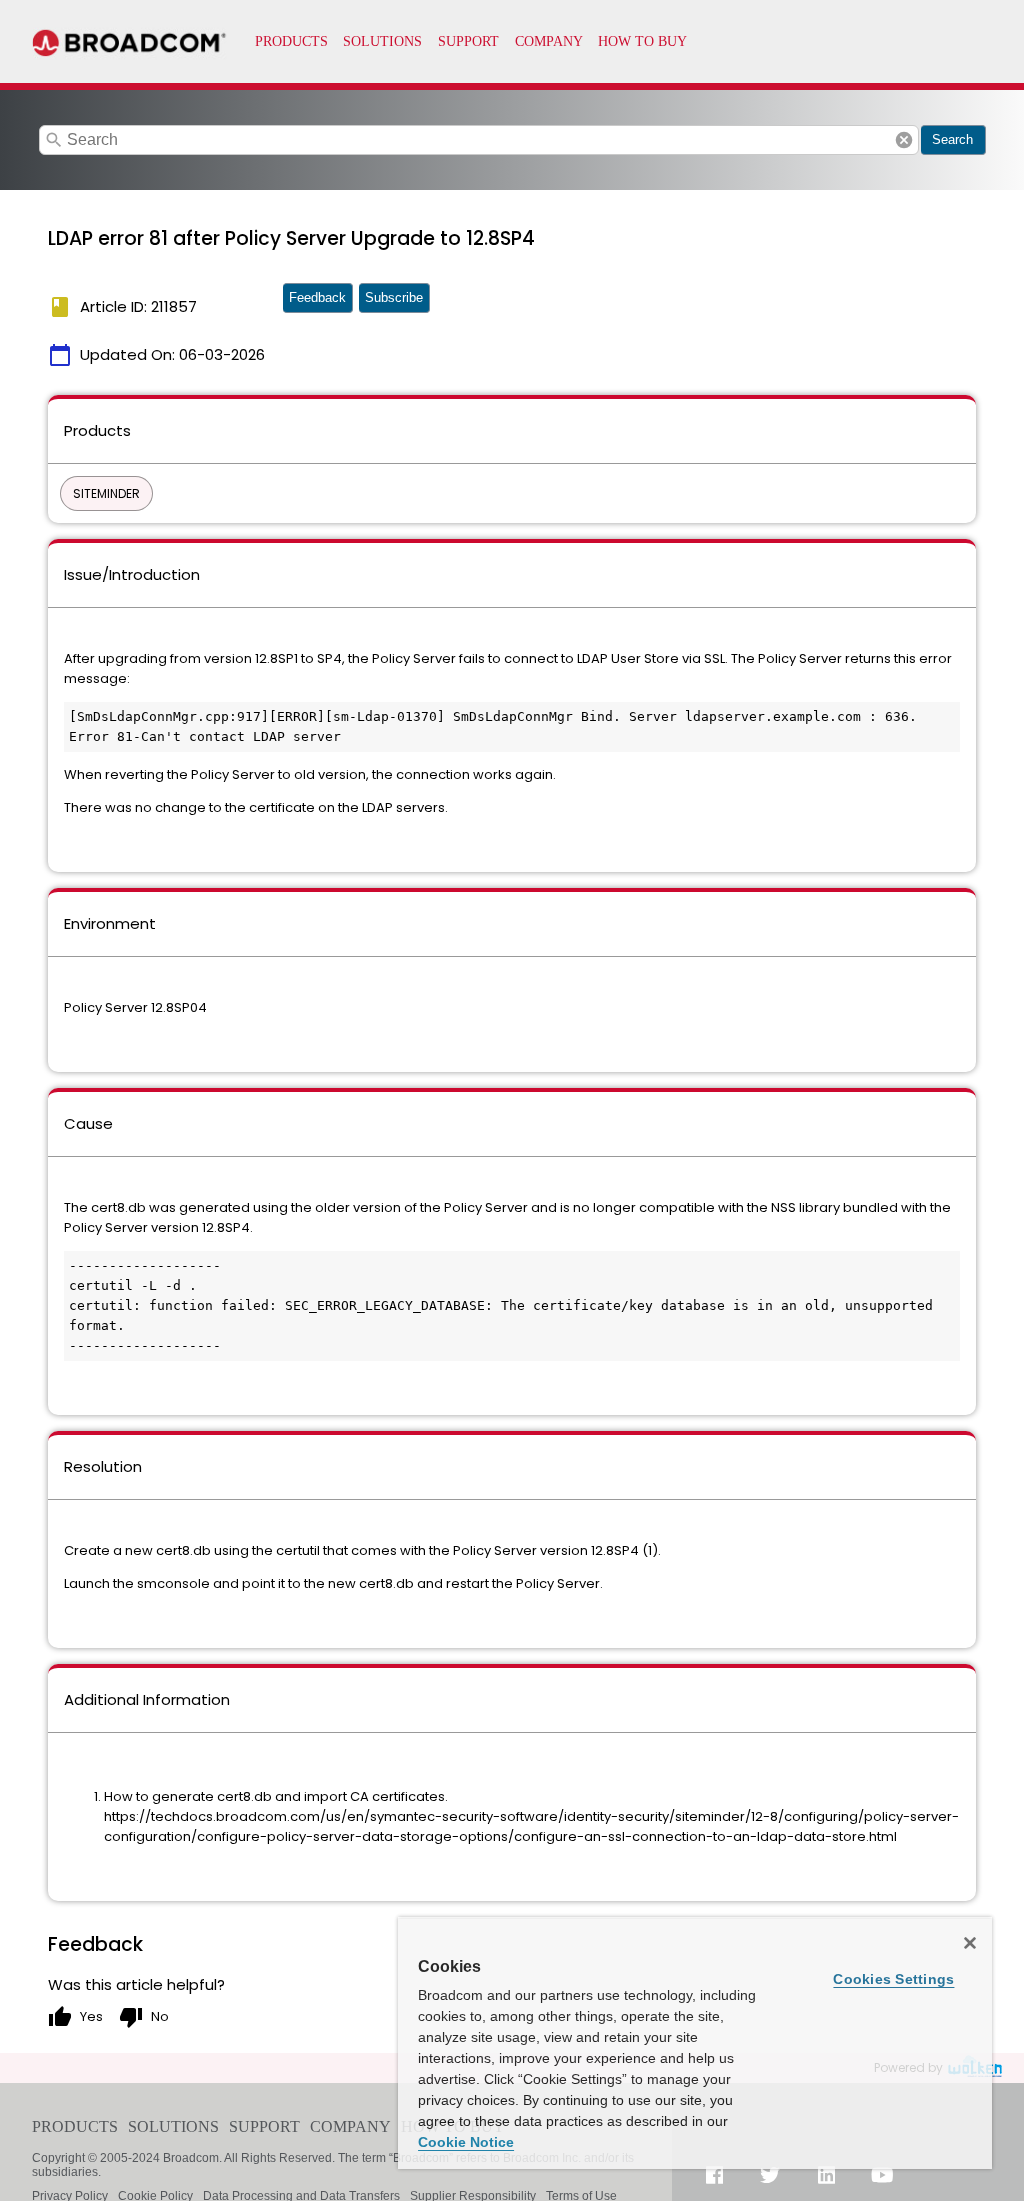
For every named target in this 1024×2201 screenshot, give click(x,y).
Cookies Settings (893, 1979)
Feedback (317, 297)
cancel (904, 140)
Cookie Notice (466, 2142)
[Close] (970, 1943)
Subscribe (394, 297)
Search (952, 139)
